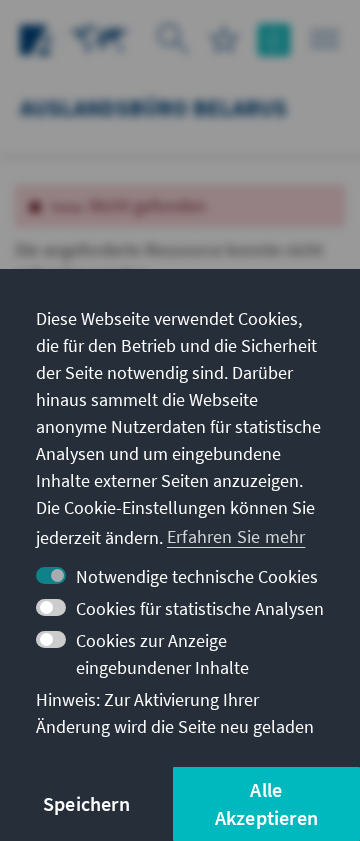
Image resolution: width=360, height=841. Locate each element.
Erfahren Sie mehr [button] (236, 536)
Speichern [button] (86, 803)
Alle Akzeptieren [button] (266, 803)
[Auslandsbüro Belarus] (100, 37)
